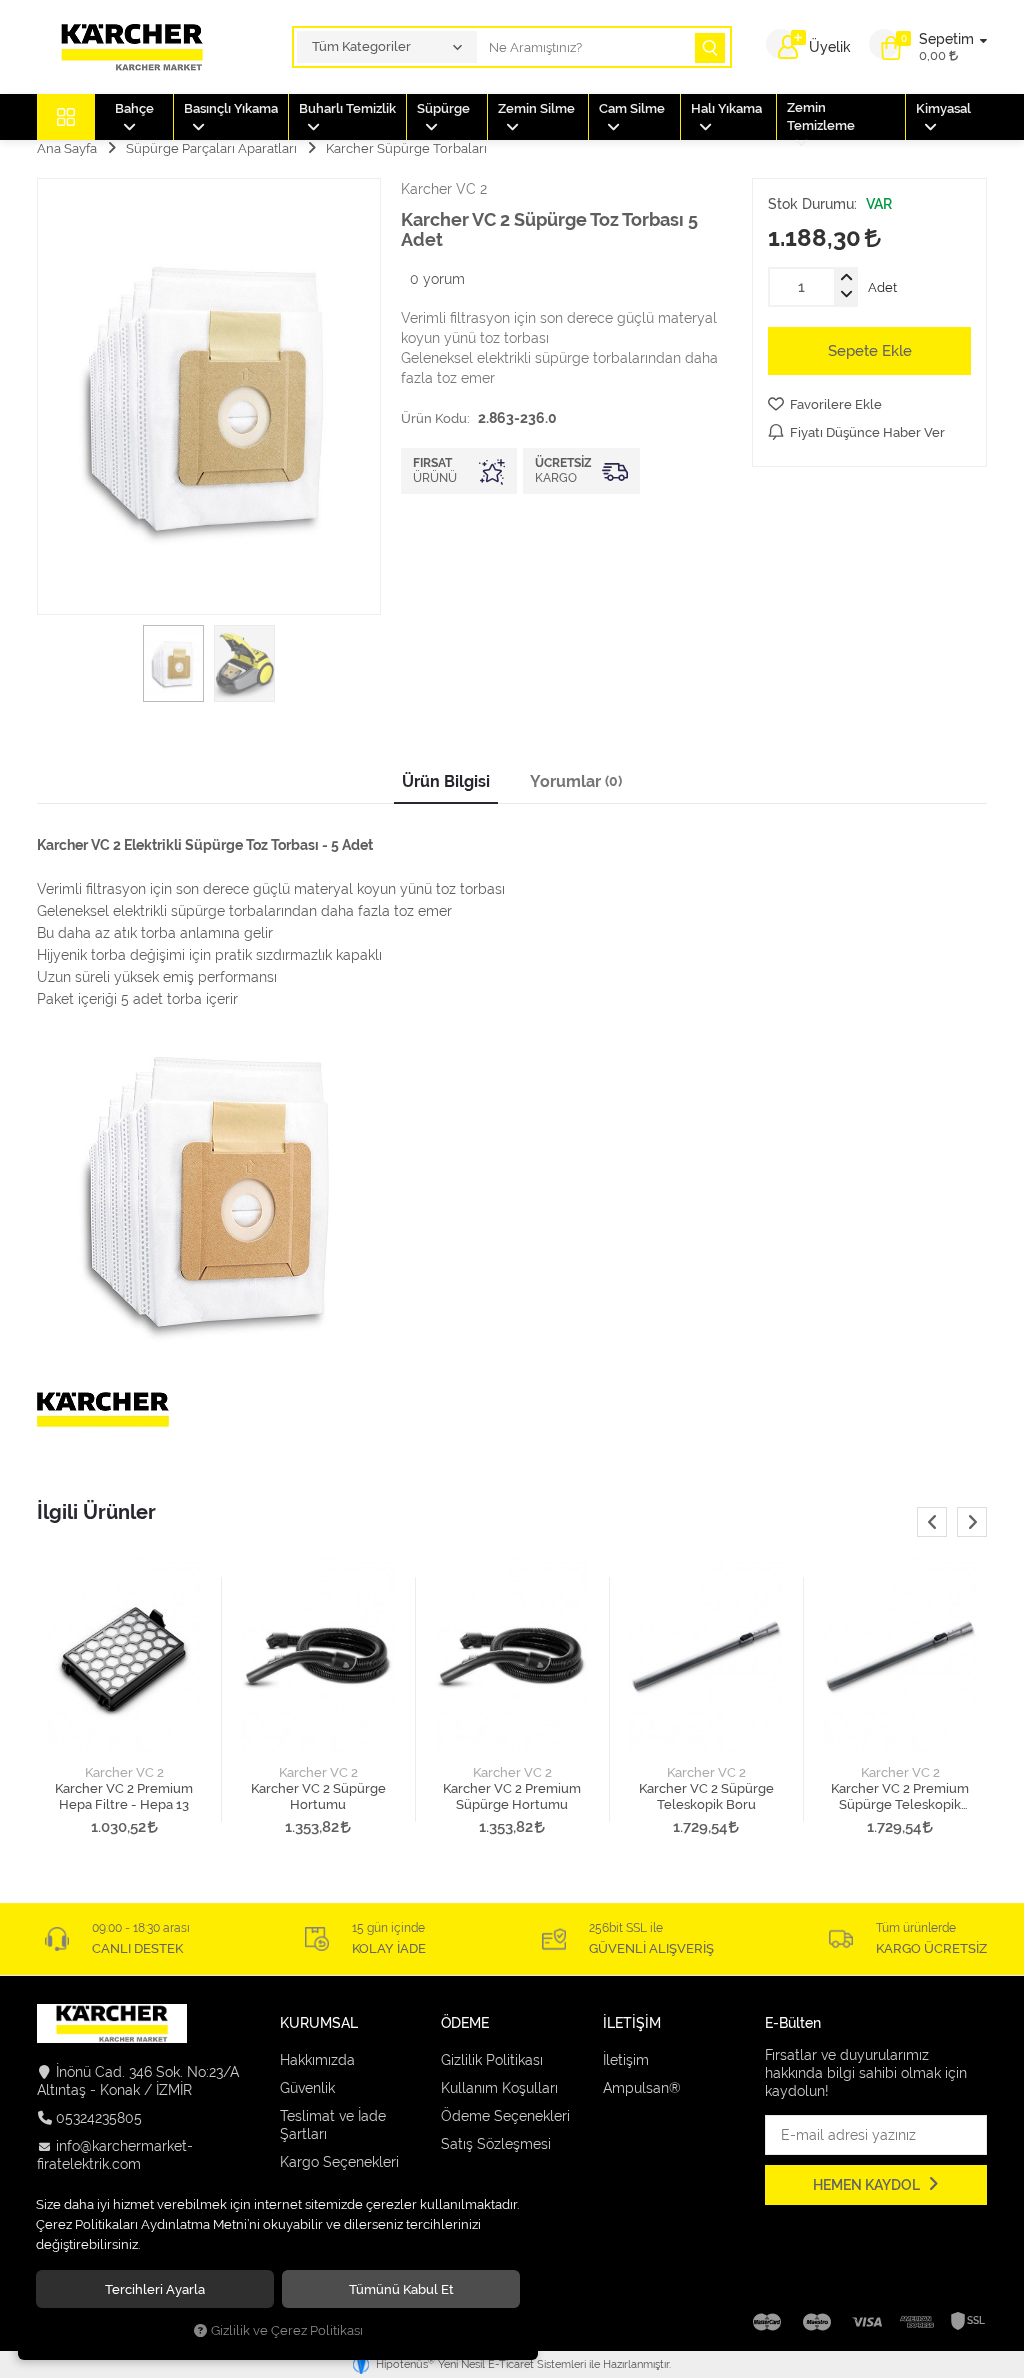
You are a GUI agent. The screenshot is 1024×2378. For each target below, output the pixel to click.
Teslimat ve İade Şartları (333, 2125)
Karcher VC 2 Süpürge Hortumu (318, 1796)
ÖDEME (465, 2023)
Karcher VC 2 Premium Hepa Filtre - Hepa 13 (124, 1796)
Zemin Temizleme (821, 116)
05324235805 (99, 2118)
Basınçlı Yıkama (231, 108)
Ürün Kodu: (435, 418)
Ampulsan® (642, 2088)
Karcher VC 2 (124, 1772)
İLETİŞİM (632, 2023)
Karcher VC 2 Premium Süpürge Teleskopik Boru (900, 1797)
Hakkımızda (317, 2060)
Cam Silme (632, 108)
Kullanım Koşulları (499, 2088)
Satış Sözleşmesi (496, 2144)
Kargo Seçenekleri (339, 2162)
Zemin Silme (536, 108)
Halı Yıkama (726, 108)
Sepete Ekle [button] (870, 351)
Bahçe (134, 108)
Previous (932, 1522)
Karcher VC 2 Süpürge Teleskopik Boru (706, 1796)
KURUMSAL (319, 2023)
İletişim (626, 2060)
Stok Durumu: (812, 204)
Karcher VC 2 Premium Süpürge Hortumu (512, 1796)
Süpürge (443, 108)
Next (972, 1522)
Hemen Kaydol (868, 2185)
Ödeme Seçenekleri (505, 2116)
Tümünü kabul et (401, 2289)
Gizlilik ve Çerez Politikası (287, 2330)
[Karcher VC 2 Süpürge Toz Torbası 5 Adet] (209, 396)
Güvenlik (307, 2088)
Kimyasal (943, 108)
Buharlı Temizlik (347, 108)
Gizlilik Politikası (492, 2060)
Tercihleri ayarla (155, 2289)
